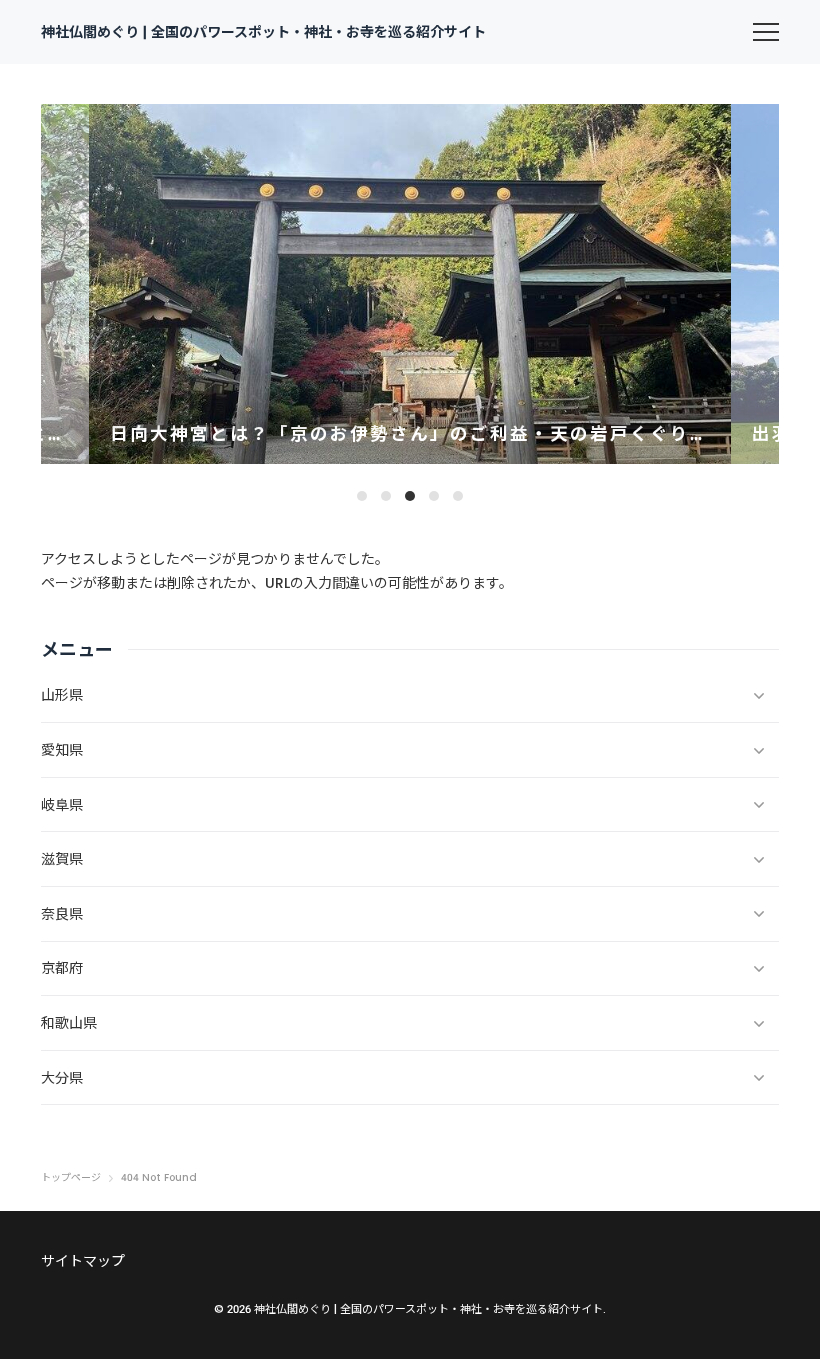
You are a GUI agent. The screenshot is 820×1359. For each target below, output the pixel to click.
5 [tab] (458, 496)
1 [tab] (362, 496)
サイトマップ (83, 1261)
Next (745, 284)
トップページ (71, 1178)
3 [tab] (410, 496)
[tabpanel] (410, 284)
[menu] (766, 32)
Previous (75, 284)
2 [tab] (386, 496)
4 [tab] (434, 496)
